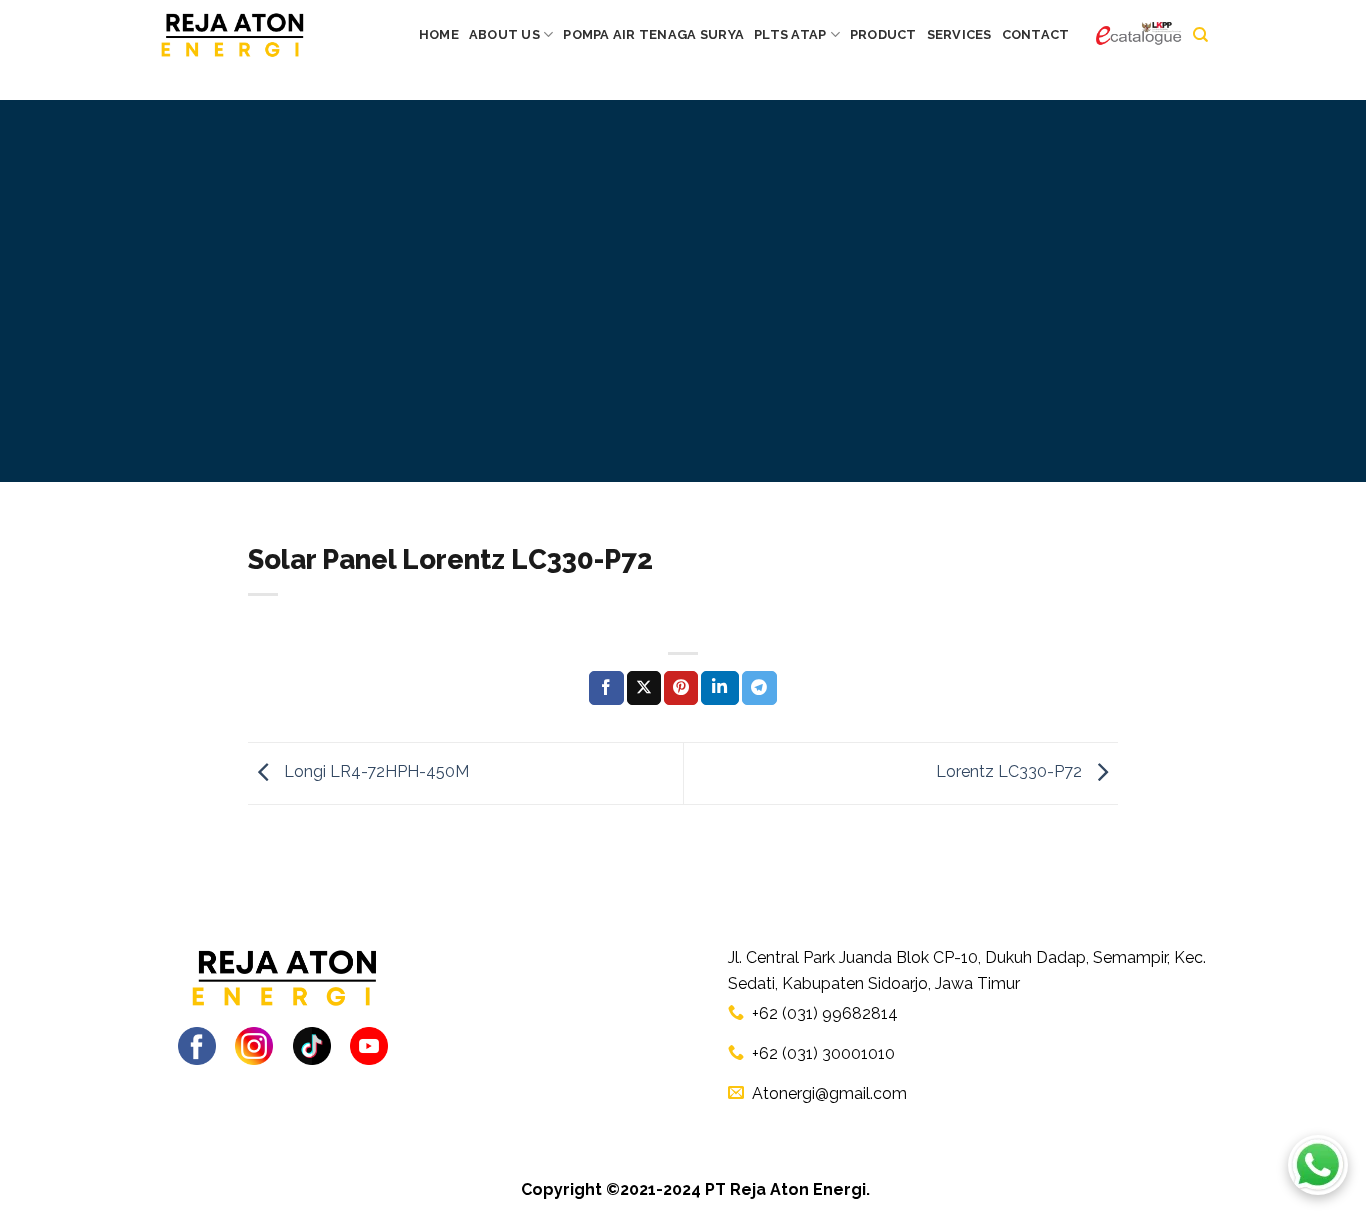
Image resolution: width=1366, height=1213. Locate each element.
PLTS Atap (790, 34)
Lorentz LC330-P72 (1011, 772)
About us (504, 34)
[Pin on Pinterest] (681, 688)
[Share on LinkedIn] (720, 688)
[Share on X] (644, 688)
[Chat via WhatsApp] (1318, 1165)
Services (959, 34)
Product (883, 34)
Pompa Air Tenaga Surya (653, 34)
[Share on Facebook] (606, 688)
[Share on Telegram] (759, 688)
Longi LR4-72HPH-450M (374, 772)
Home (439, 34)
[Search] (1200, 35)
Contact (1036, 34)
